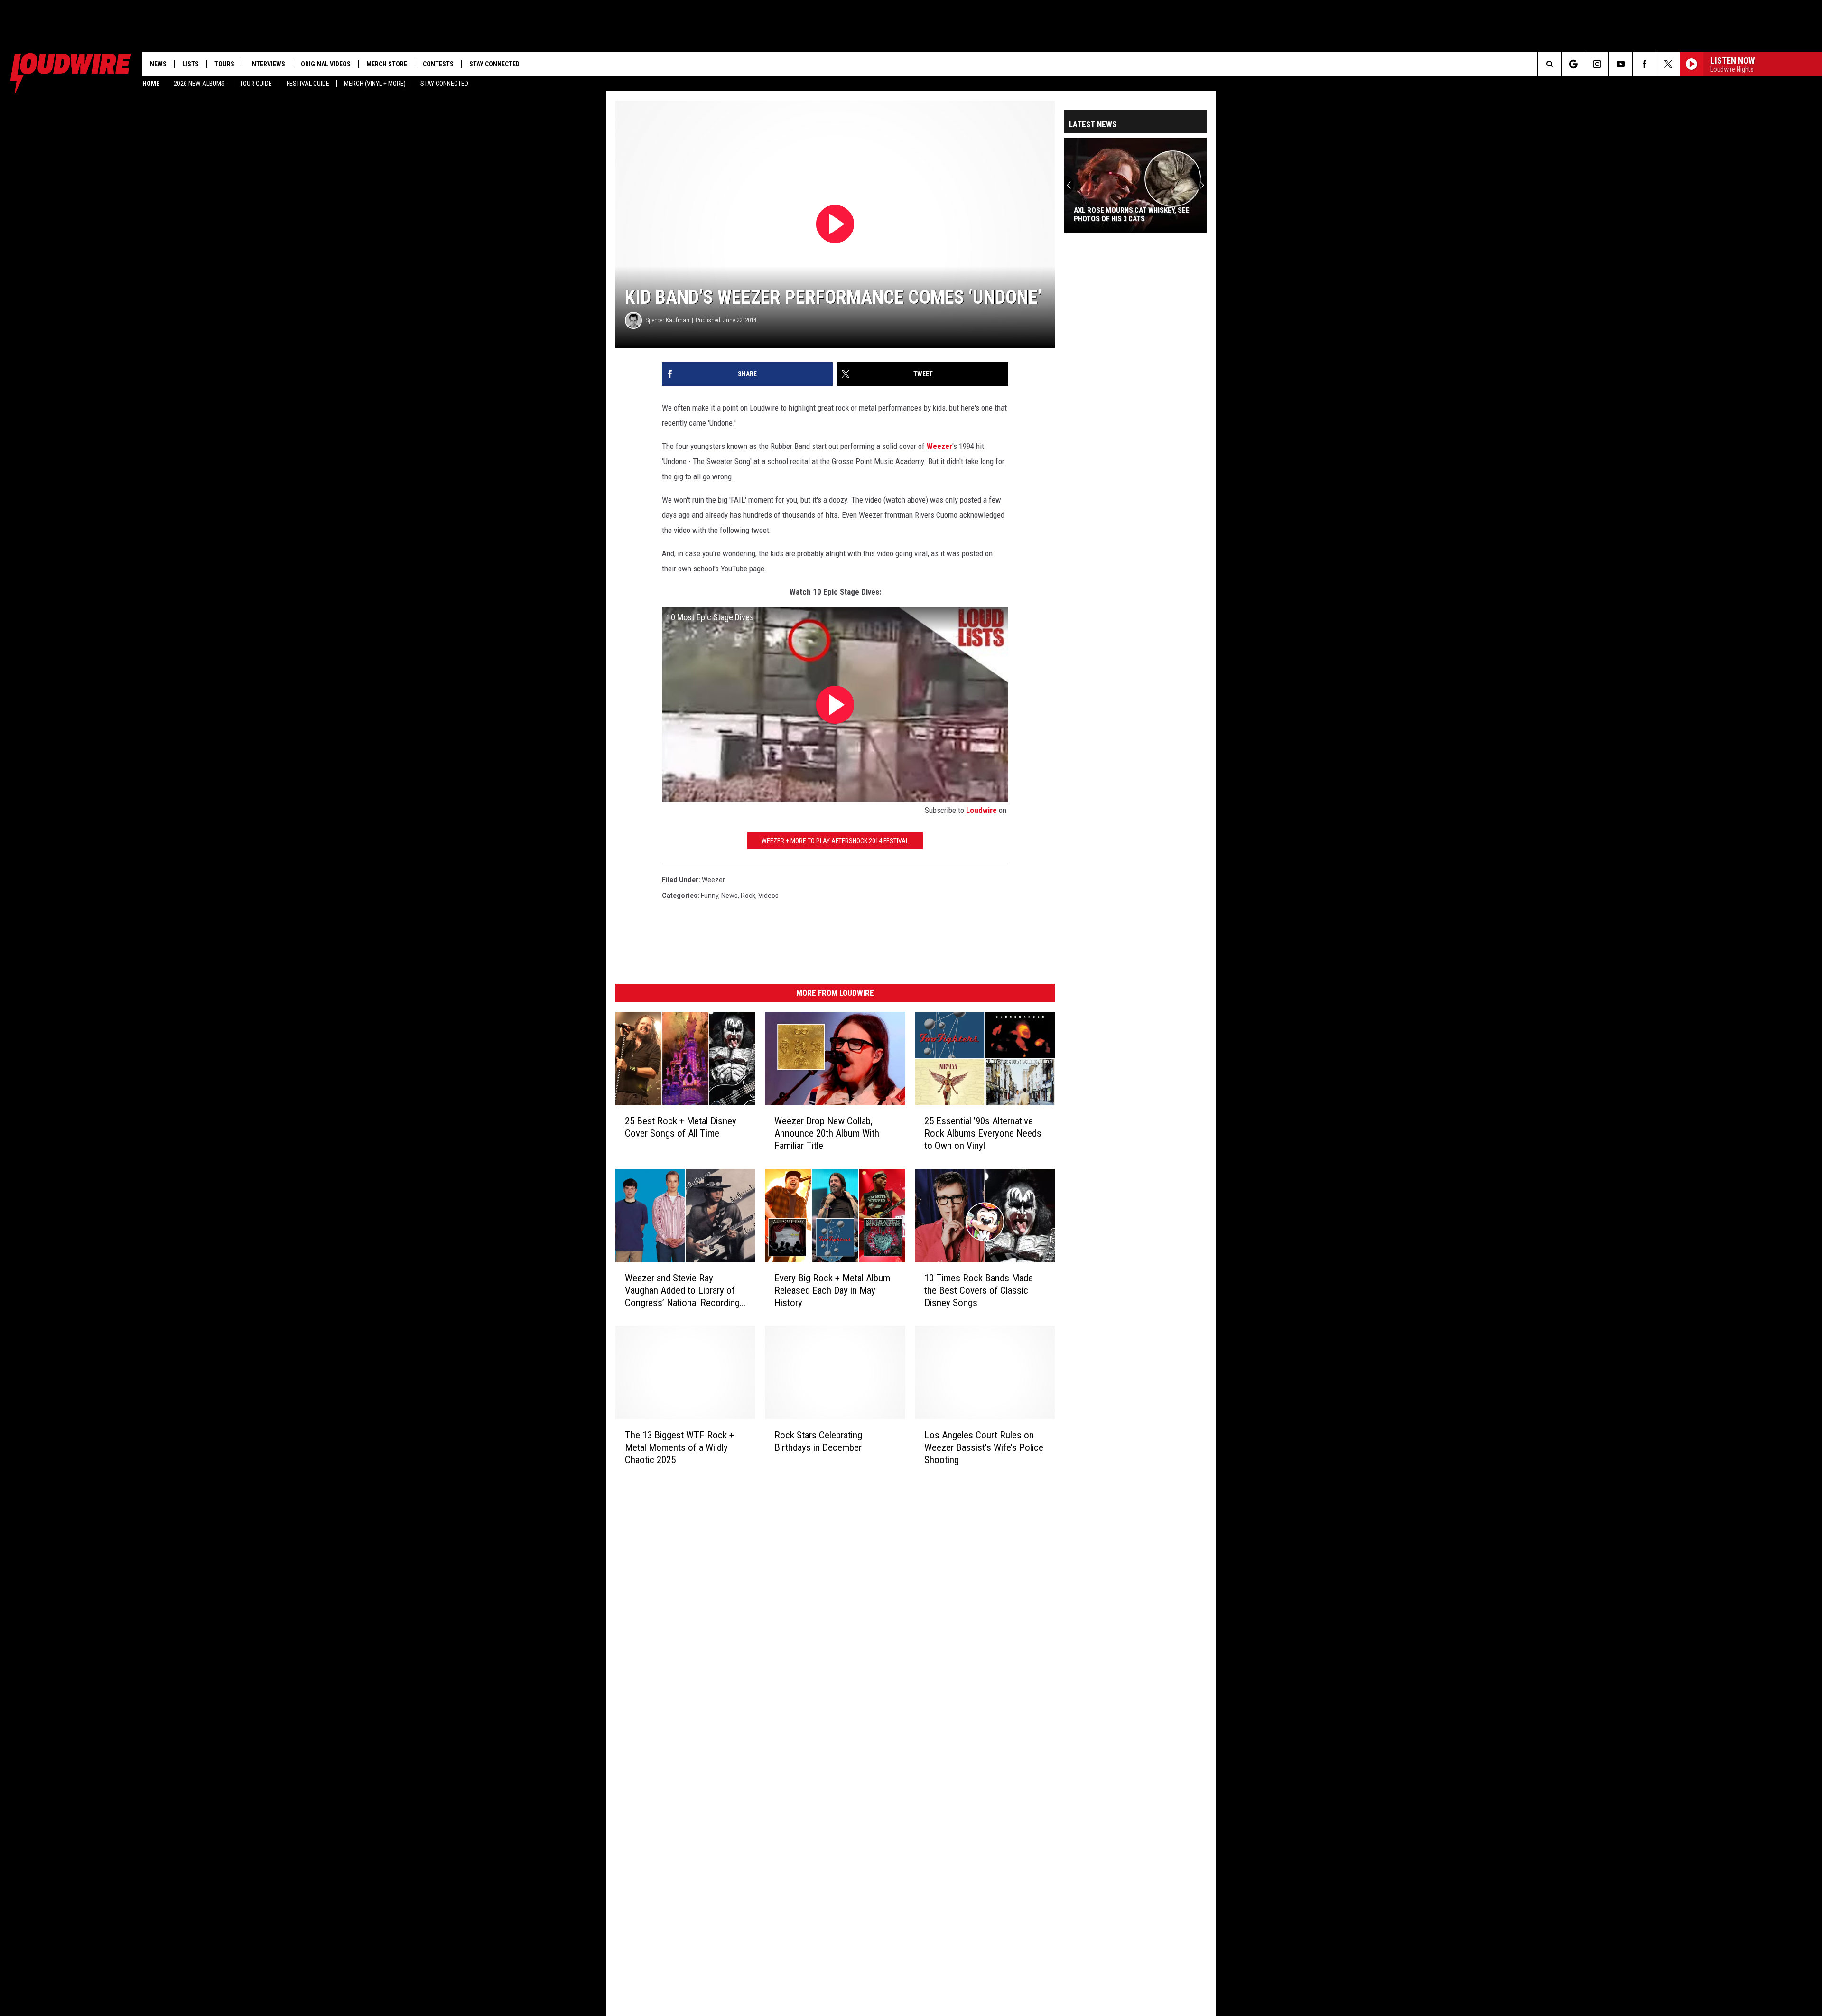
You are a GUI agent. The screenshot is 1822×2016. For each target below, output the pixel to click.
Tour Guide (256, 84)
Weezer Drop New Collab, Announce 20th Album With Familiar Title (827, 1133)
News (158, 64)
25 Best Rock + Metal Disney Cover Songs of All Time (681, 1127)
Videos (768, 896)
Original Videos (326, 64)
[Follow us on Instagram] (1597, 64)
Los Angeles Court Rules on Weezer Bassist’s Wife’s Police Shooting (984, 1447)
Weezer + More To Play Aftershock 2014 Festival (835, 841)
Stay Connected (444, 84)
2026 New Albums (199, 84)
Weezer (939, 446)
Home (151, 84)
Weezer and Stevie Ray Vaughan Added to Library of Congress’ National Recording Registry (682, 1291)
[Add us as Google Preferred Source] (1573, 64)
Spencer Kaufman (668, 320)
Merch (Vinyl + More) (375, 84)
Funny (710, 896)
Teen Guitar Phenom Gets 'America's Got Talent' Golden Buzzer (1155, 215)
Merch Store (387, 64)
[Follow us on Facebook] (1644, 64)
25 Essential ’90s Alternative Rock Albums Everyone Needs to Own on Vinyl (983, 1133)
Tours (224, 64)
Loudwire (981, 810)
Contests (438, 64)
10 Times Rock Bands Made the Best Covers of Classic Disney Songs (979, 1290)
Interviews (268, 64)
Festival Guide (308, 84)
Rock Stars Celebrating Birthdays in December (818, 1441)
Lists (191, 64)
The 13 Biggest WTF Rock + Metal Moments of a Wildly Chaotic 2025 (679, 1447)
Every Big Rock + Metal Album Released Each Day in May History (832, 1290)
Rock (748, 896)
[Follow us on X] (1668, 64)
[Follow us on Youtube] (1621, 64)
